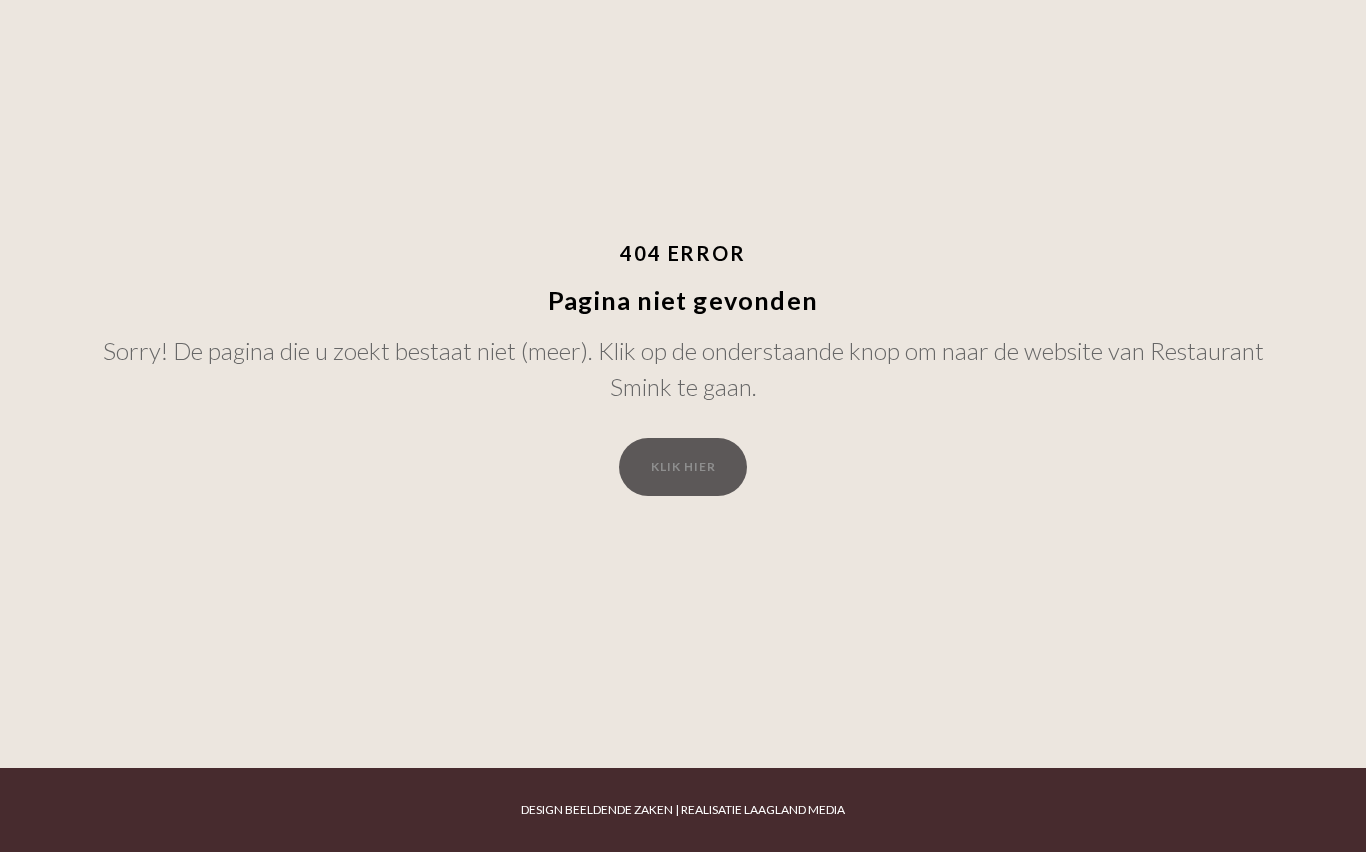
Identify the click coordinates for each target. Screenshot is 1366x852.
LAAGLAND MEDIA (794, 809)
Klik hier (683, 466)
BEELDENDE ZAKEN (619, 809)
